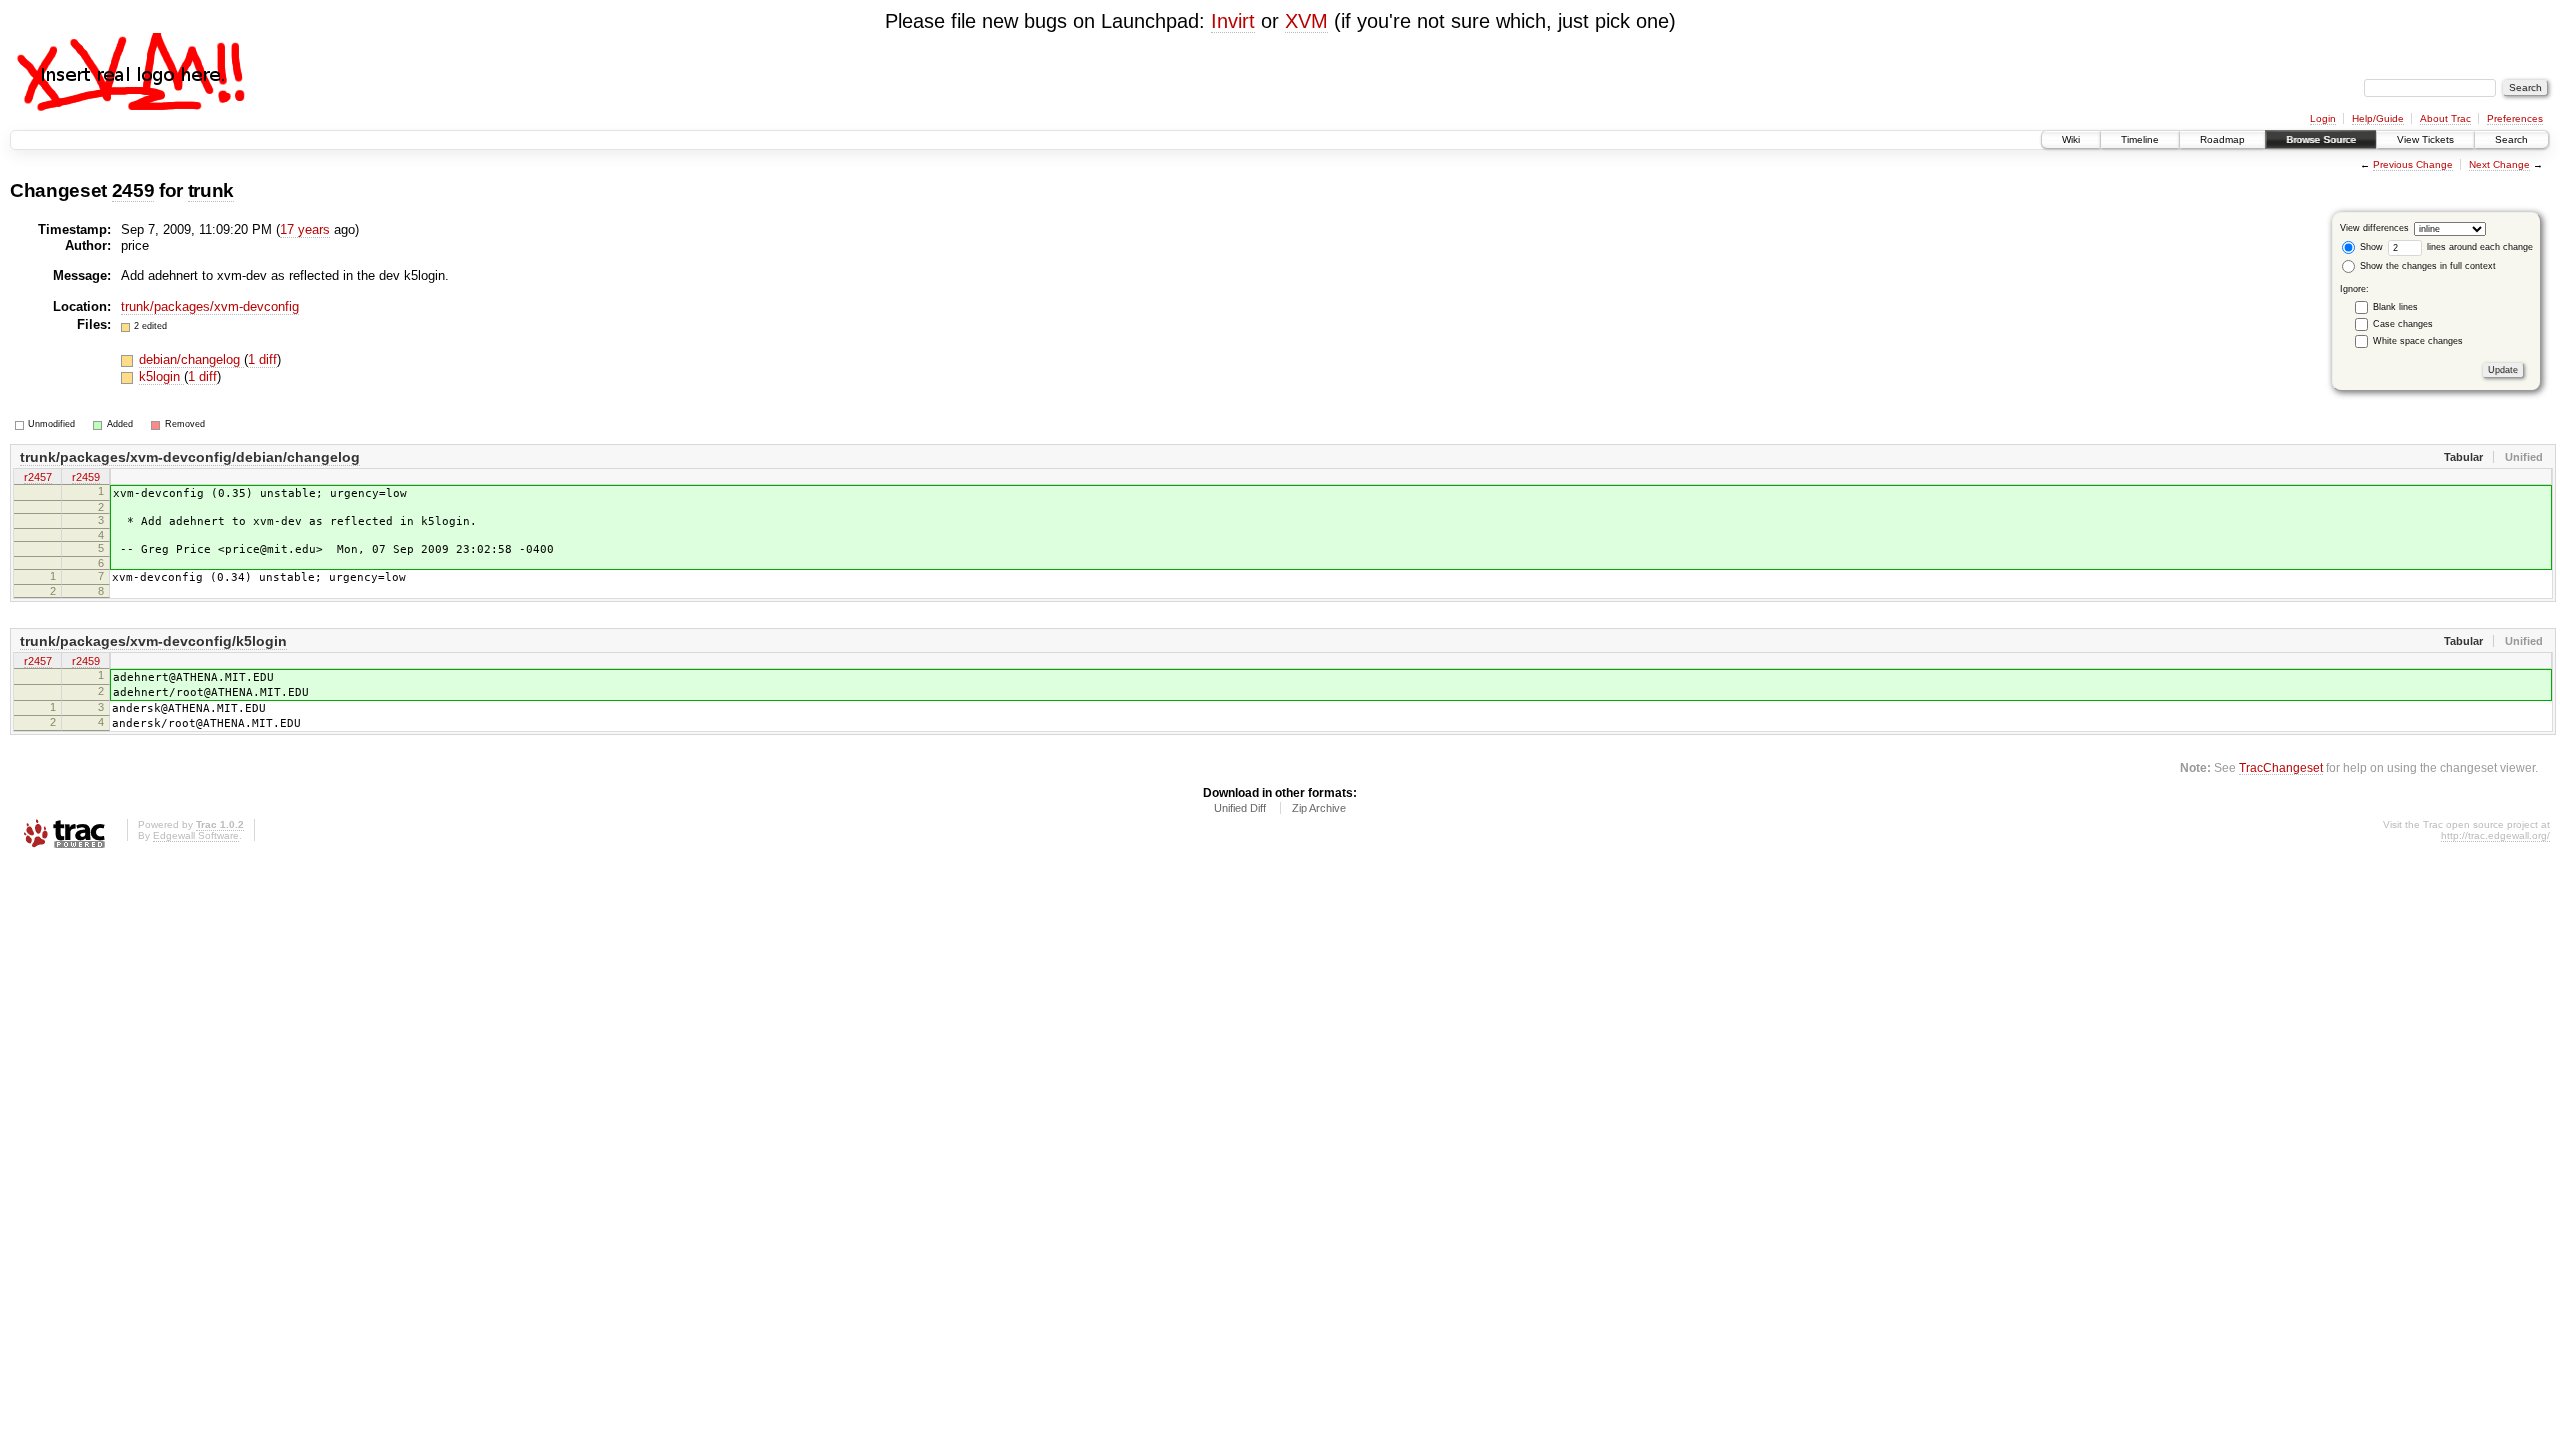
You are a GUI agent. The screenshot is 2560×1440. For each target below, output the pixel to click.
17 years (305, 229)
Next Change (2499, 164)
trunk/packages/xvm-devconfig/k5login (153, 641)
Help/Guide (2378, 118)
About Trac (2445, 118)
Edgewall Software (196, 835)
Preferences (2515, 118)
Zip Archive (1319, 808)
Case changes (2403, 324)
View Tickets (2425, 139)
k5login (161, 376)
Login (2323, 118)
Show (2370, 247)
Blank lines (2395, 307)
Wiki (2071, 139)
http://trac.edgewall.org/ (2495, 835)
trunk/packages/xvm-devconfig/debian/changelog (190, 457)
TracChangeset (2281, 767)
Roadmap (2222, 139)
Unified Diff (1240, 808)
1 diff (262, 359)
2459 (133, 190)
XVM (1306, 21)
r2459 (86, 477)
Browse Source (2321, 139)
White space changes (2418, 341)
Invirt (1233, 21)
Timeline (2140, 139)
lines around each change (2478, 247)
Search (2511, 139)
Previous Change (2413, 164)
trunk (211, 190)
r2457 (38, 477)
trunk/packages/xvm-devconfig (210, 306)
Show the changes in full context (2426, 266)
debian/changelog (191, 359)
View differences (2374, 228)
